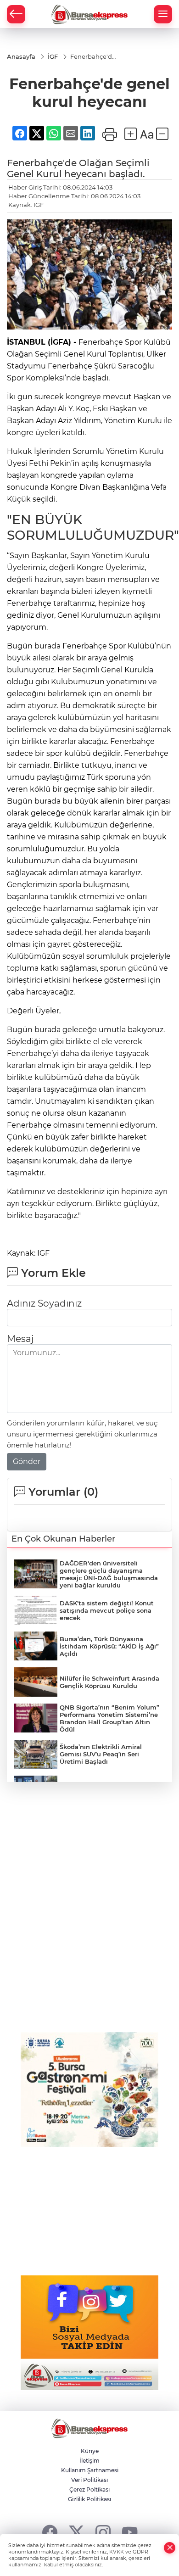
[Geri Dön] (16, 14)
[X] (76, 2532)
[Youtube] (130, 2532)
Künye (90, 2451)
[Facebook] (50, 2532)
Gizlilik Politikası (89, 2499)
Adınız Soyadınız (44, 1303)
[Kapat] (170, 2548)
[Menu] (163, 14)
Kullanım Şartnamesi (90, 2470)
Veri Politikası (89, 2480)
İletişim (89, 2461)
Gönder (27, 1461)
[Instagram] (103, 2532)
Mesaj (20, 1339)
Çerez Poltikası (89, 2489)
